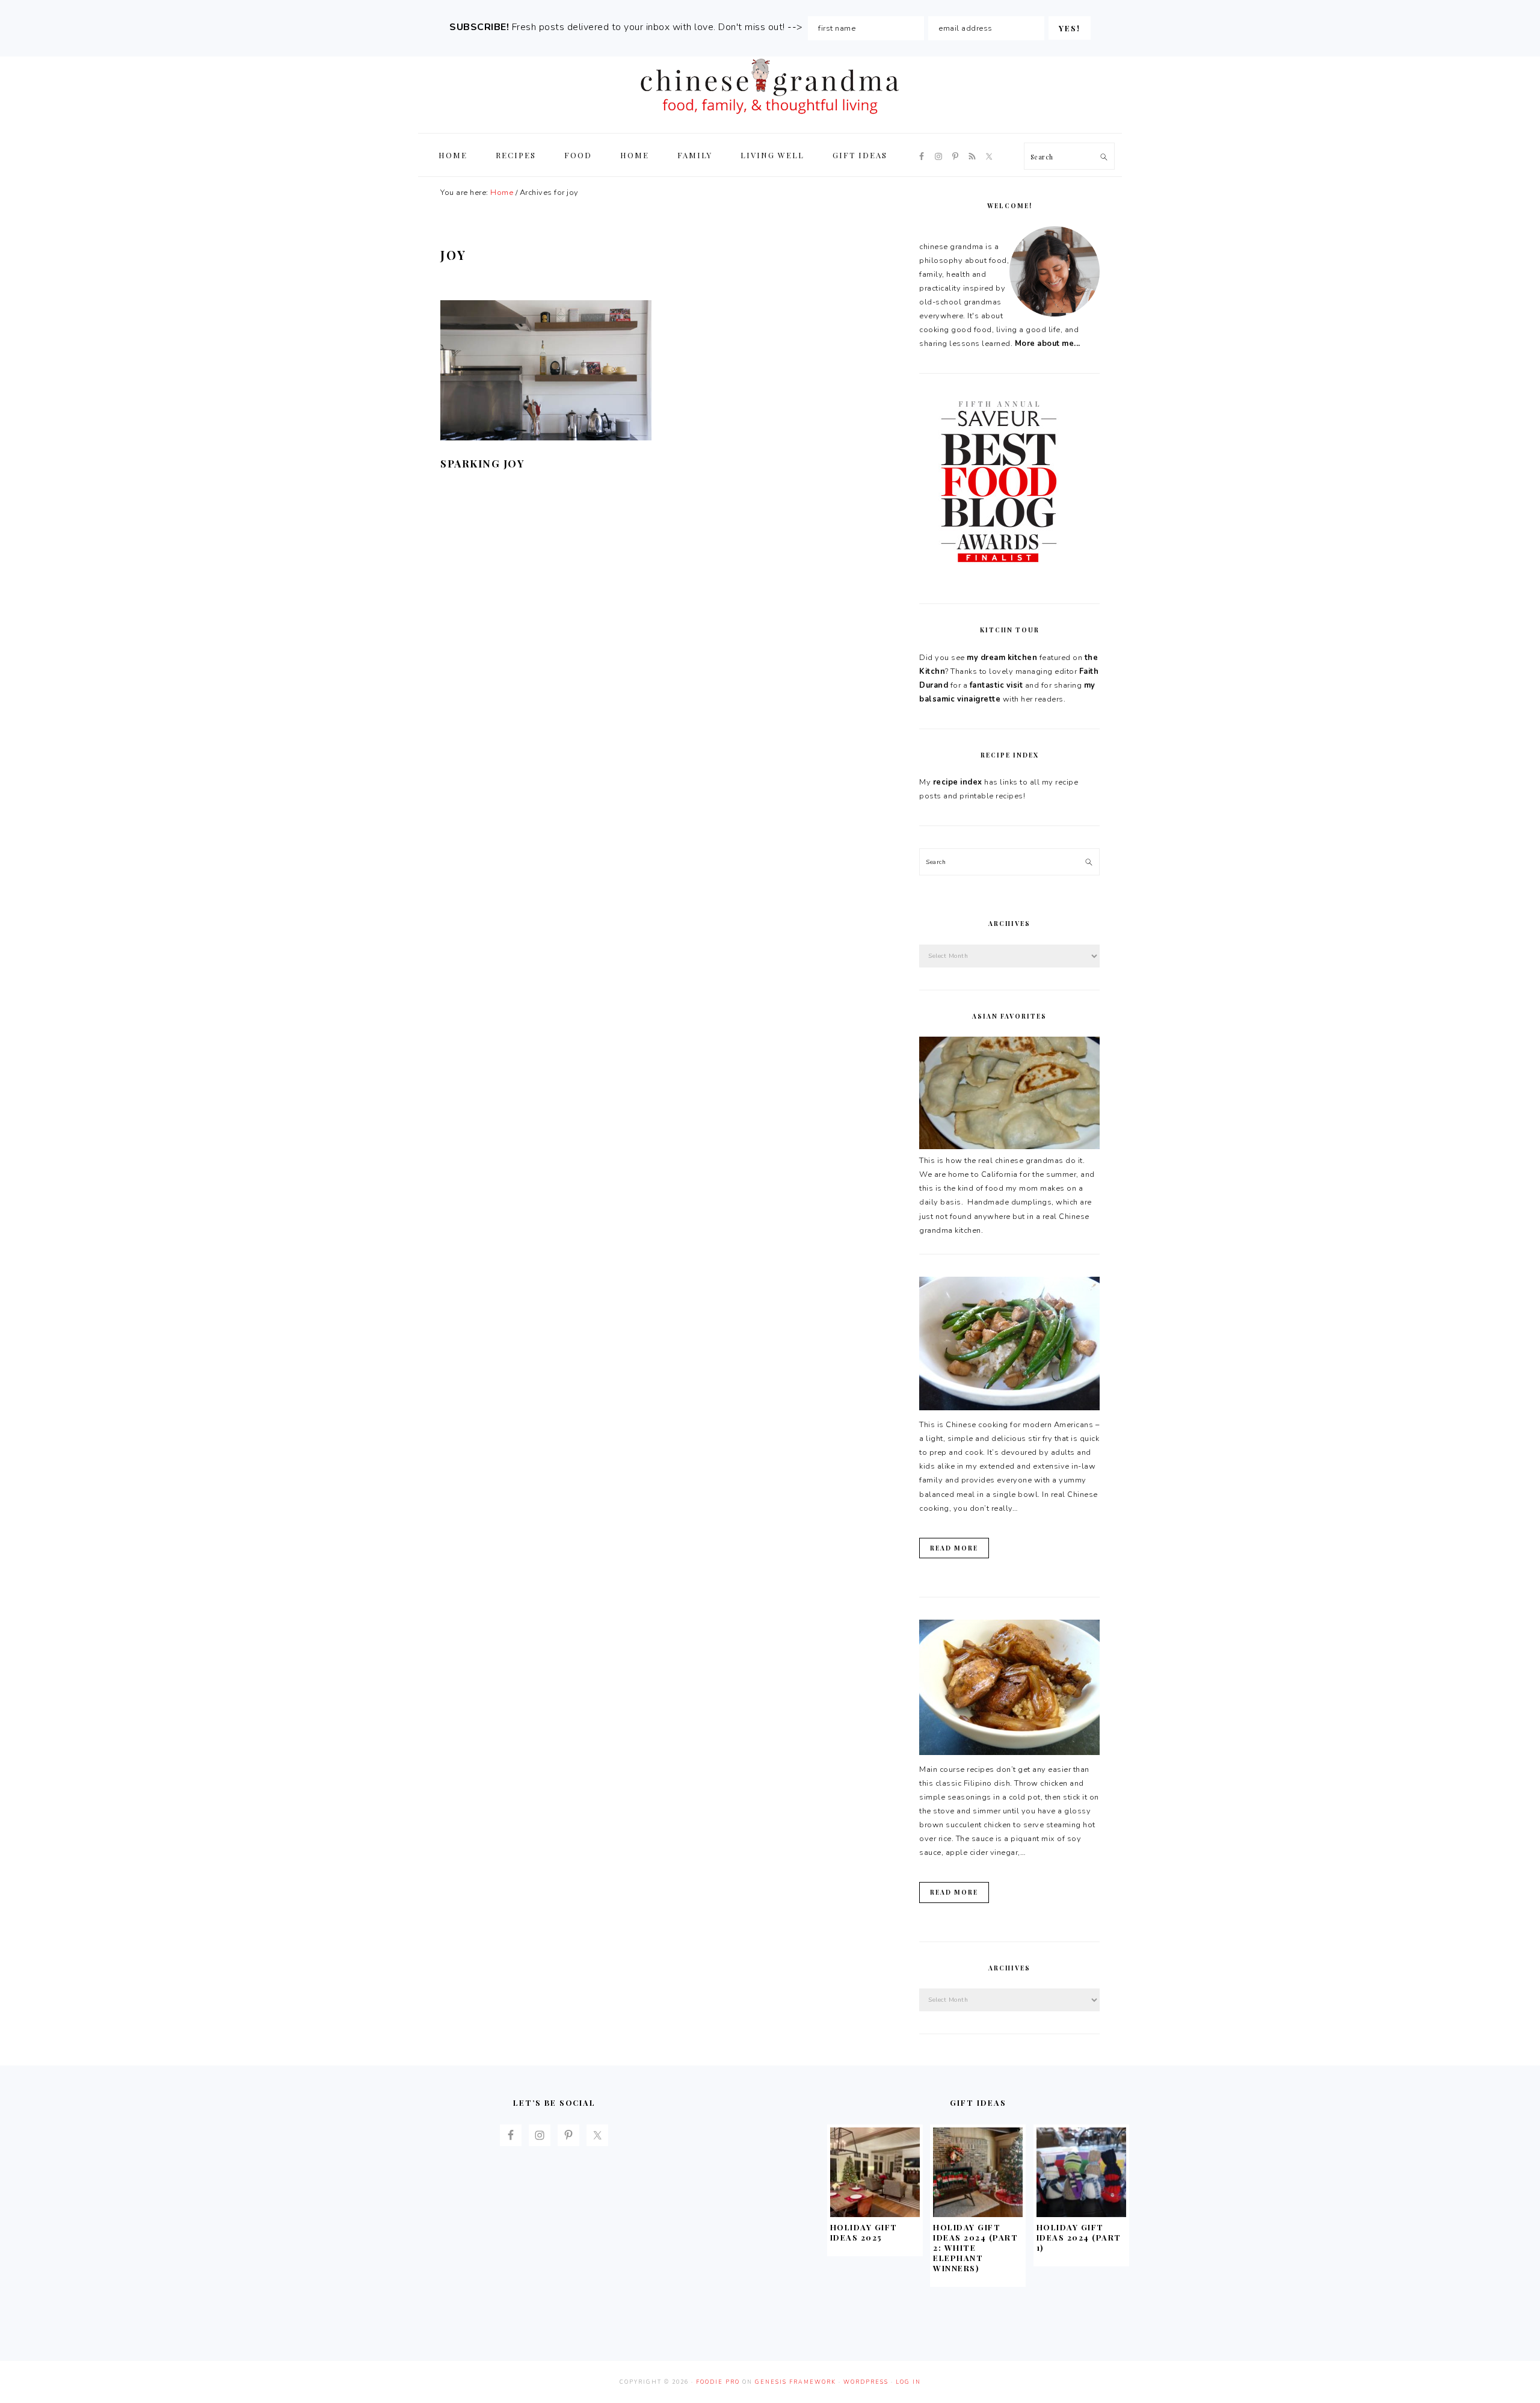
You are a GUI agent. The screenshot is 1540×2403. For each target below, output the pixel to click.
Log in (908, 2382)
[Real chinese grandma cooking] (1009, 1147)
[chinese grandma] (770, 118)
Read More (954, 1548)
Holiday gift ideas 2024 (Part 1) (1079, 2237)
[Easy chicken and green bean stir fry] (1009, 1408)
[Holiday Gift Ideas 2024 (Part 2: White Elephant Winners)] (978, 2214)
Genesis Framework (796, 2382)
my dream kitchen (1002, 658)
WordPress (866, 2382)
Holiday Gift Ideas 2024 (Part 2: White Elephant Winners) (975, 2247)
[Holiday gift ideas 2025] (875, 2214)
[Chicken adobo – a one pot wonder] (1009, 1753)
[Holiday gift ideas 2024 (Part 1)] (1081, 2214)
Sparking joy (482, 463)
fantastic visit (996, 685)
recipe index (958, 782)
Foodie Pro (718, 2382)
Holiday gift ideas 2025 (864, 2232)
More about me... (1048, 344)
